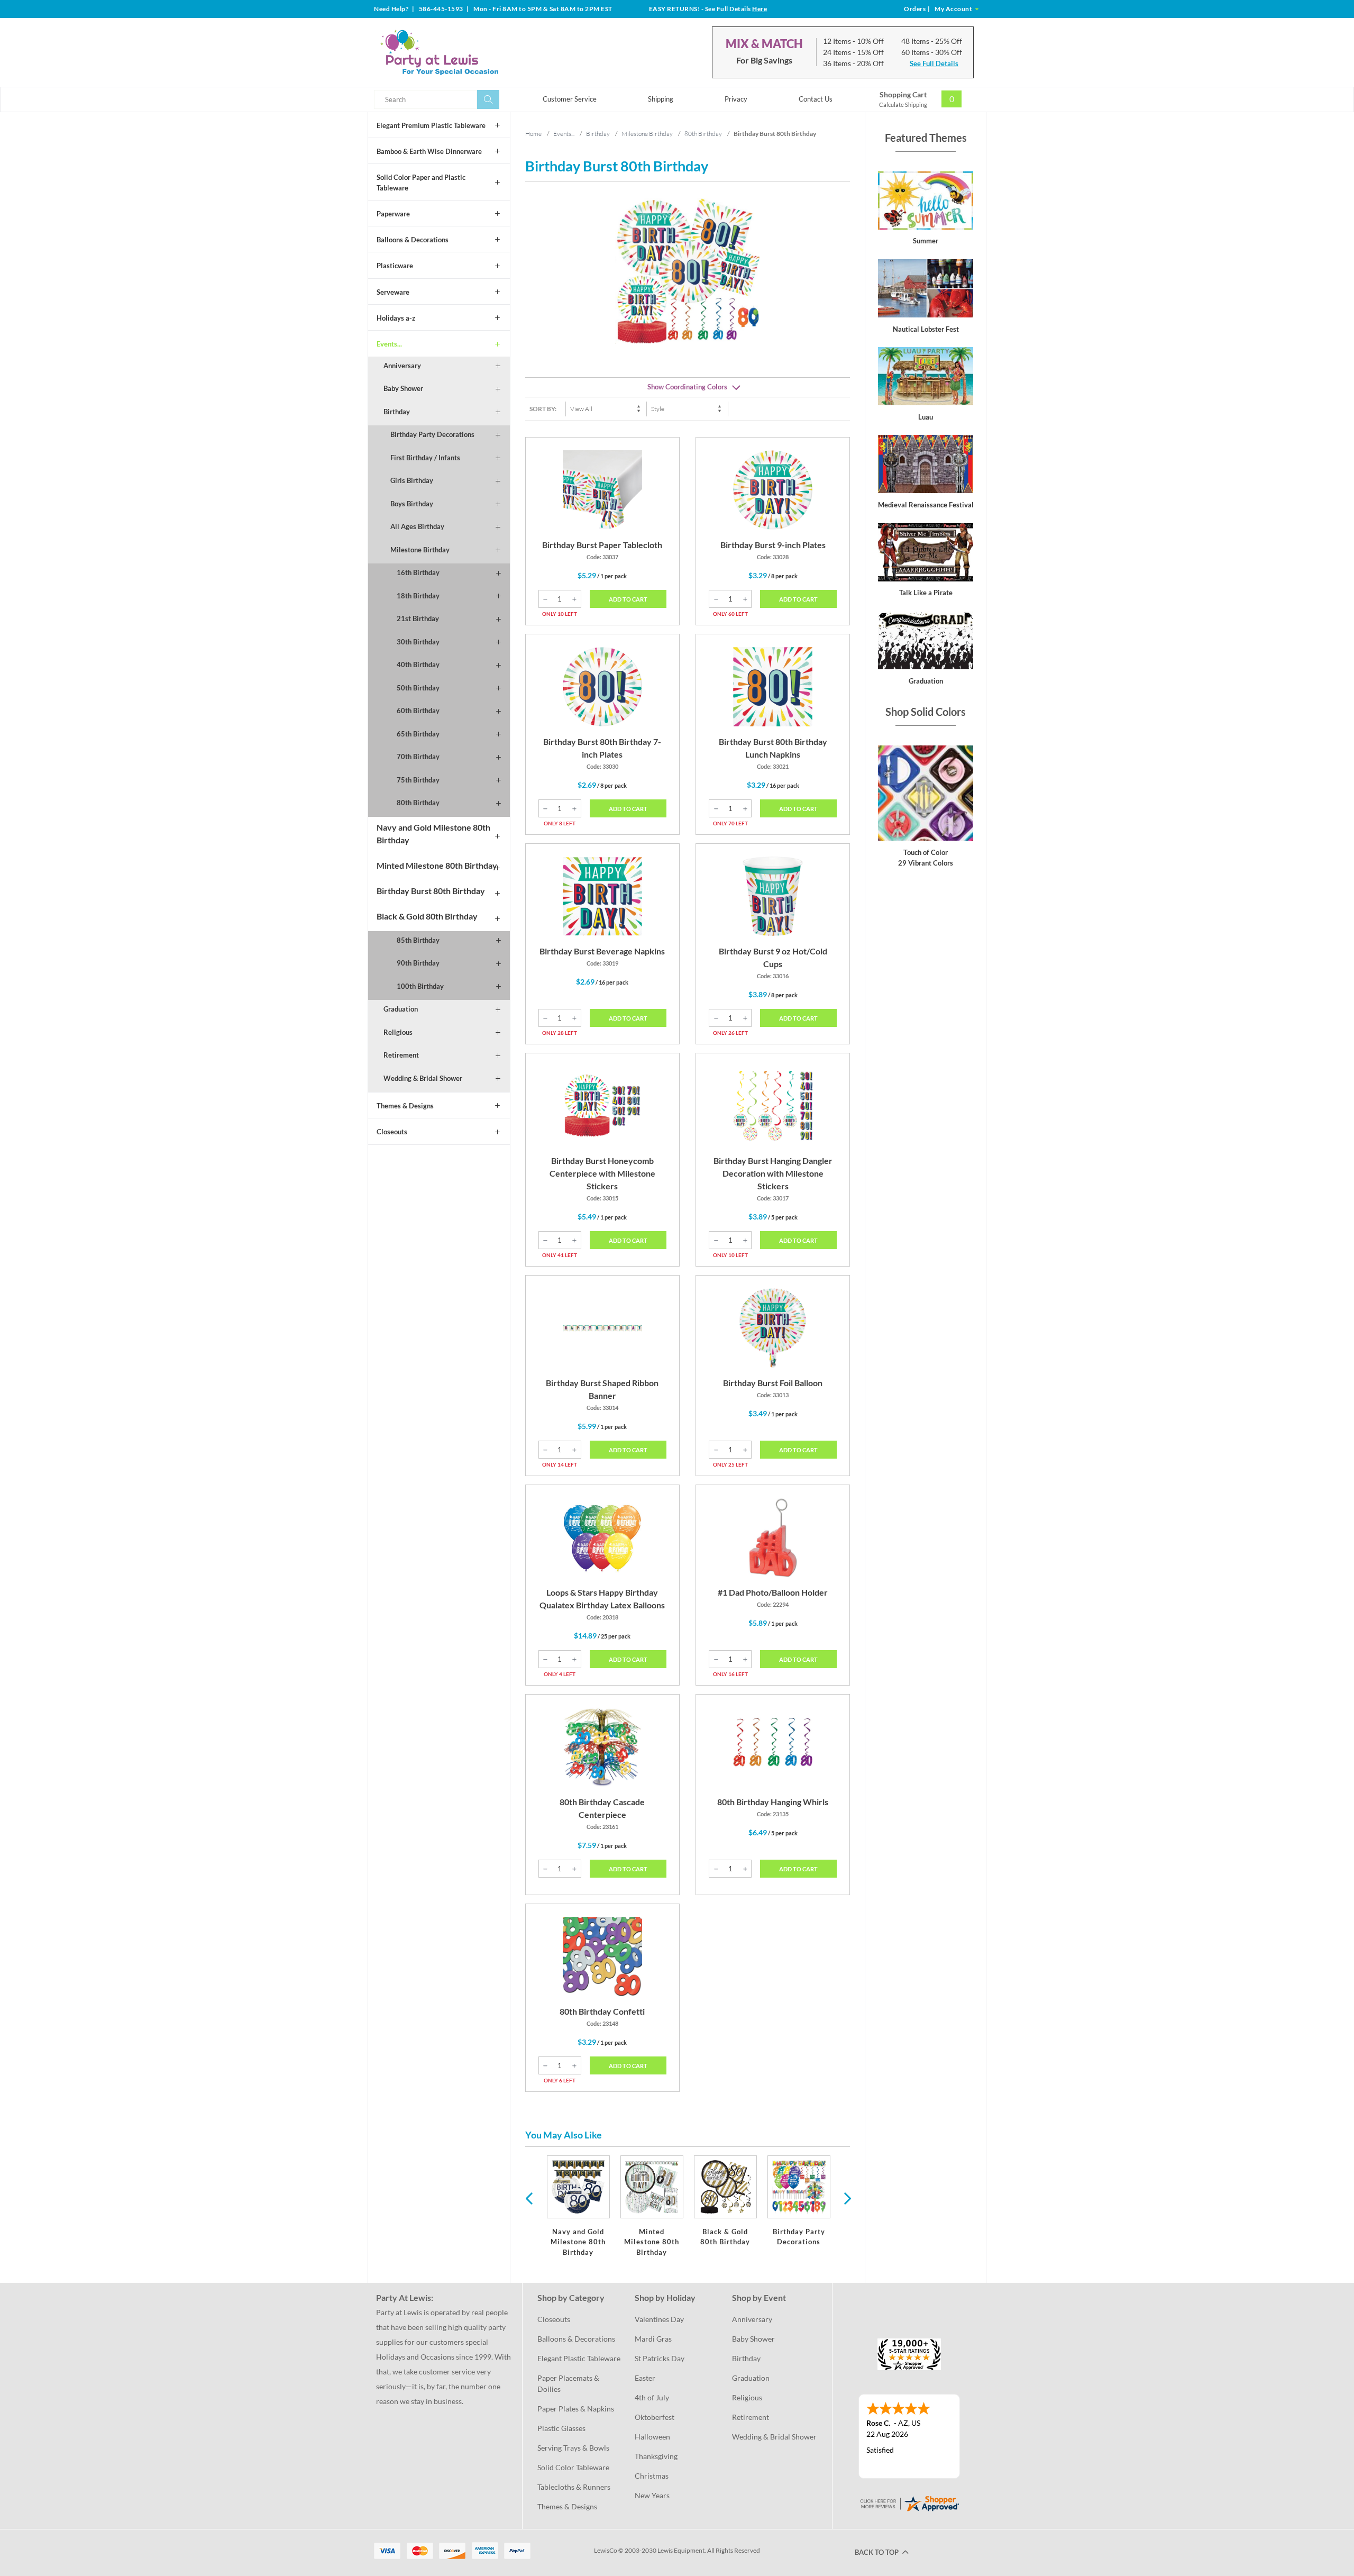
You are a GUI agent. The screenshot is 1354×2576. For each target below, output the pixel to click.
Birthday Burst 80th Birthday (431, 891)
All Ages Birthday (417, 526)
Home (533, 134)
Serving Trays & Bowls (573, 2448)
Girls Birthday (412, 480)
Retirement (401, 1055)
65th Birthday (418, 734)
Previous (529, 2198)
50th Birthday (418, 688)
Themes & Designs (405, 1106)
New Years (652, 2495)
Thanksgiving (656, 2456)
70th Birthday (418, 757)
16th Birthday (418, 572)
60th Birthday (418, 711)
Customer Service (570, 99)
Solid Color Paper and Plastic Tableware (421, 183)
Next (846, 2198)
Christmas (652, 2476)
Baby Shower (403, 388)
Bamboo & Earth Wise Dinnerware (429, 151)
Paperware (393, 214)
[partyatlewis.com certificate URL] (909, 2503)
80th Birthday (418, 803)
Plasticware (395, 266)
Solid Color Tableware (573, 2467)
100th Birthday (420, 986)
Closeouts (392, 1132)
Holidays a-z (396, 318)
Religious (398, 1032)
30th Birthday (418, 642)
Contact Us (816, 99)
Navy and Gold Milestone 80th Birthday (433, 834)
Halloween (652, 2437)
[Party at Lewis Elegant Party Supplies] (465, 52)
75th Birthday (418, 780)
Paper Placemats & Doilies (569, 2383)
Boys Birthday (412, 504)
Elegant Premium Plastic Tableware (431, 125)
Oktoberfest (655, 2417)
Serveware (393, 292)
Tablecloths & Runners (574, 2487)
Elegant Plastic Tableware (579, 2358)
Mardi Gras (653, 2339)
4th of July (652, 2397)
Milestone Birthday (420, 550)
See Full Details (934, 63)
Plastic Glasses (561, 2428)
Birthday (397, 412)
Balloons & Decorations (413, 240)
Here (760, 9)
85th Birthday (418, 940)
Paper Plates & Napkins (576, 2409)
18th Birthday (418, 596)
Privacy (736, 99)
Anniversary (402, 366)
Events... (389, 344)
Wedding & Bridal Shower (423, 1078)
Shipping (661, 99)
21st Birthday (418, 618)
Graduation (401, 1009)
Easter (645, 2378)
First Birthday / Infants (425, 458)
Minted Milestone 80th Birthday (437, 865)
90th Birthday (418, 963)
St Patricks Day (660, 2358)
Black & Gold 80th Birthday (427, 916)
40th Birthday (418, 665)
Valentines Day (659, 2319)
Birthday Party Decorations (432, 434)
